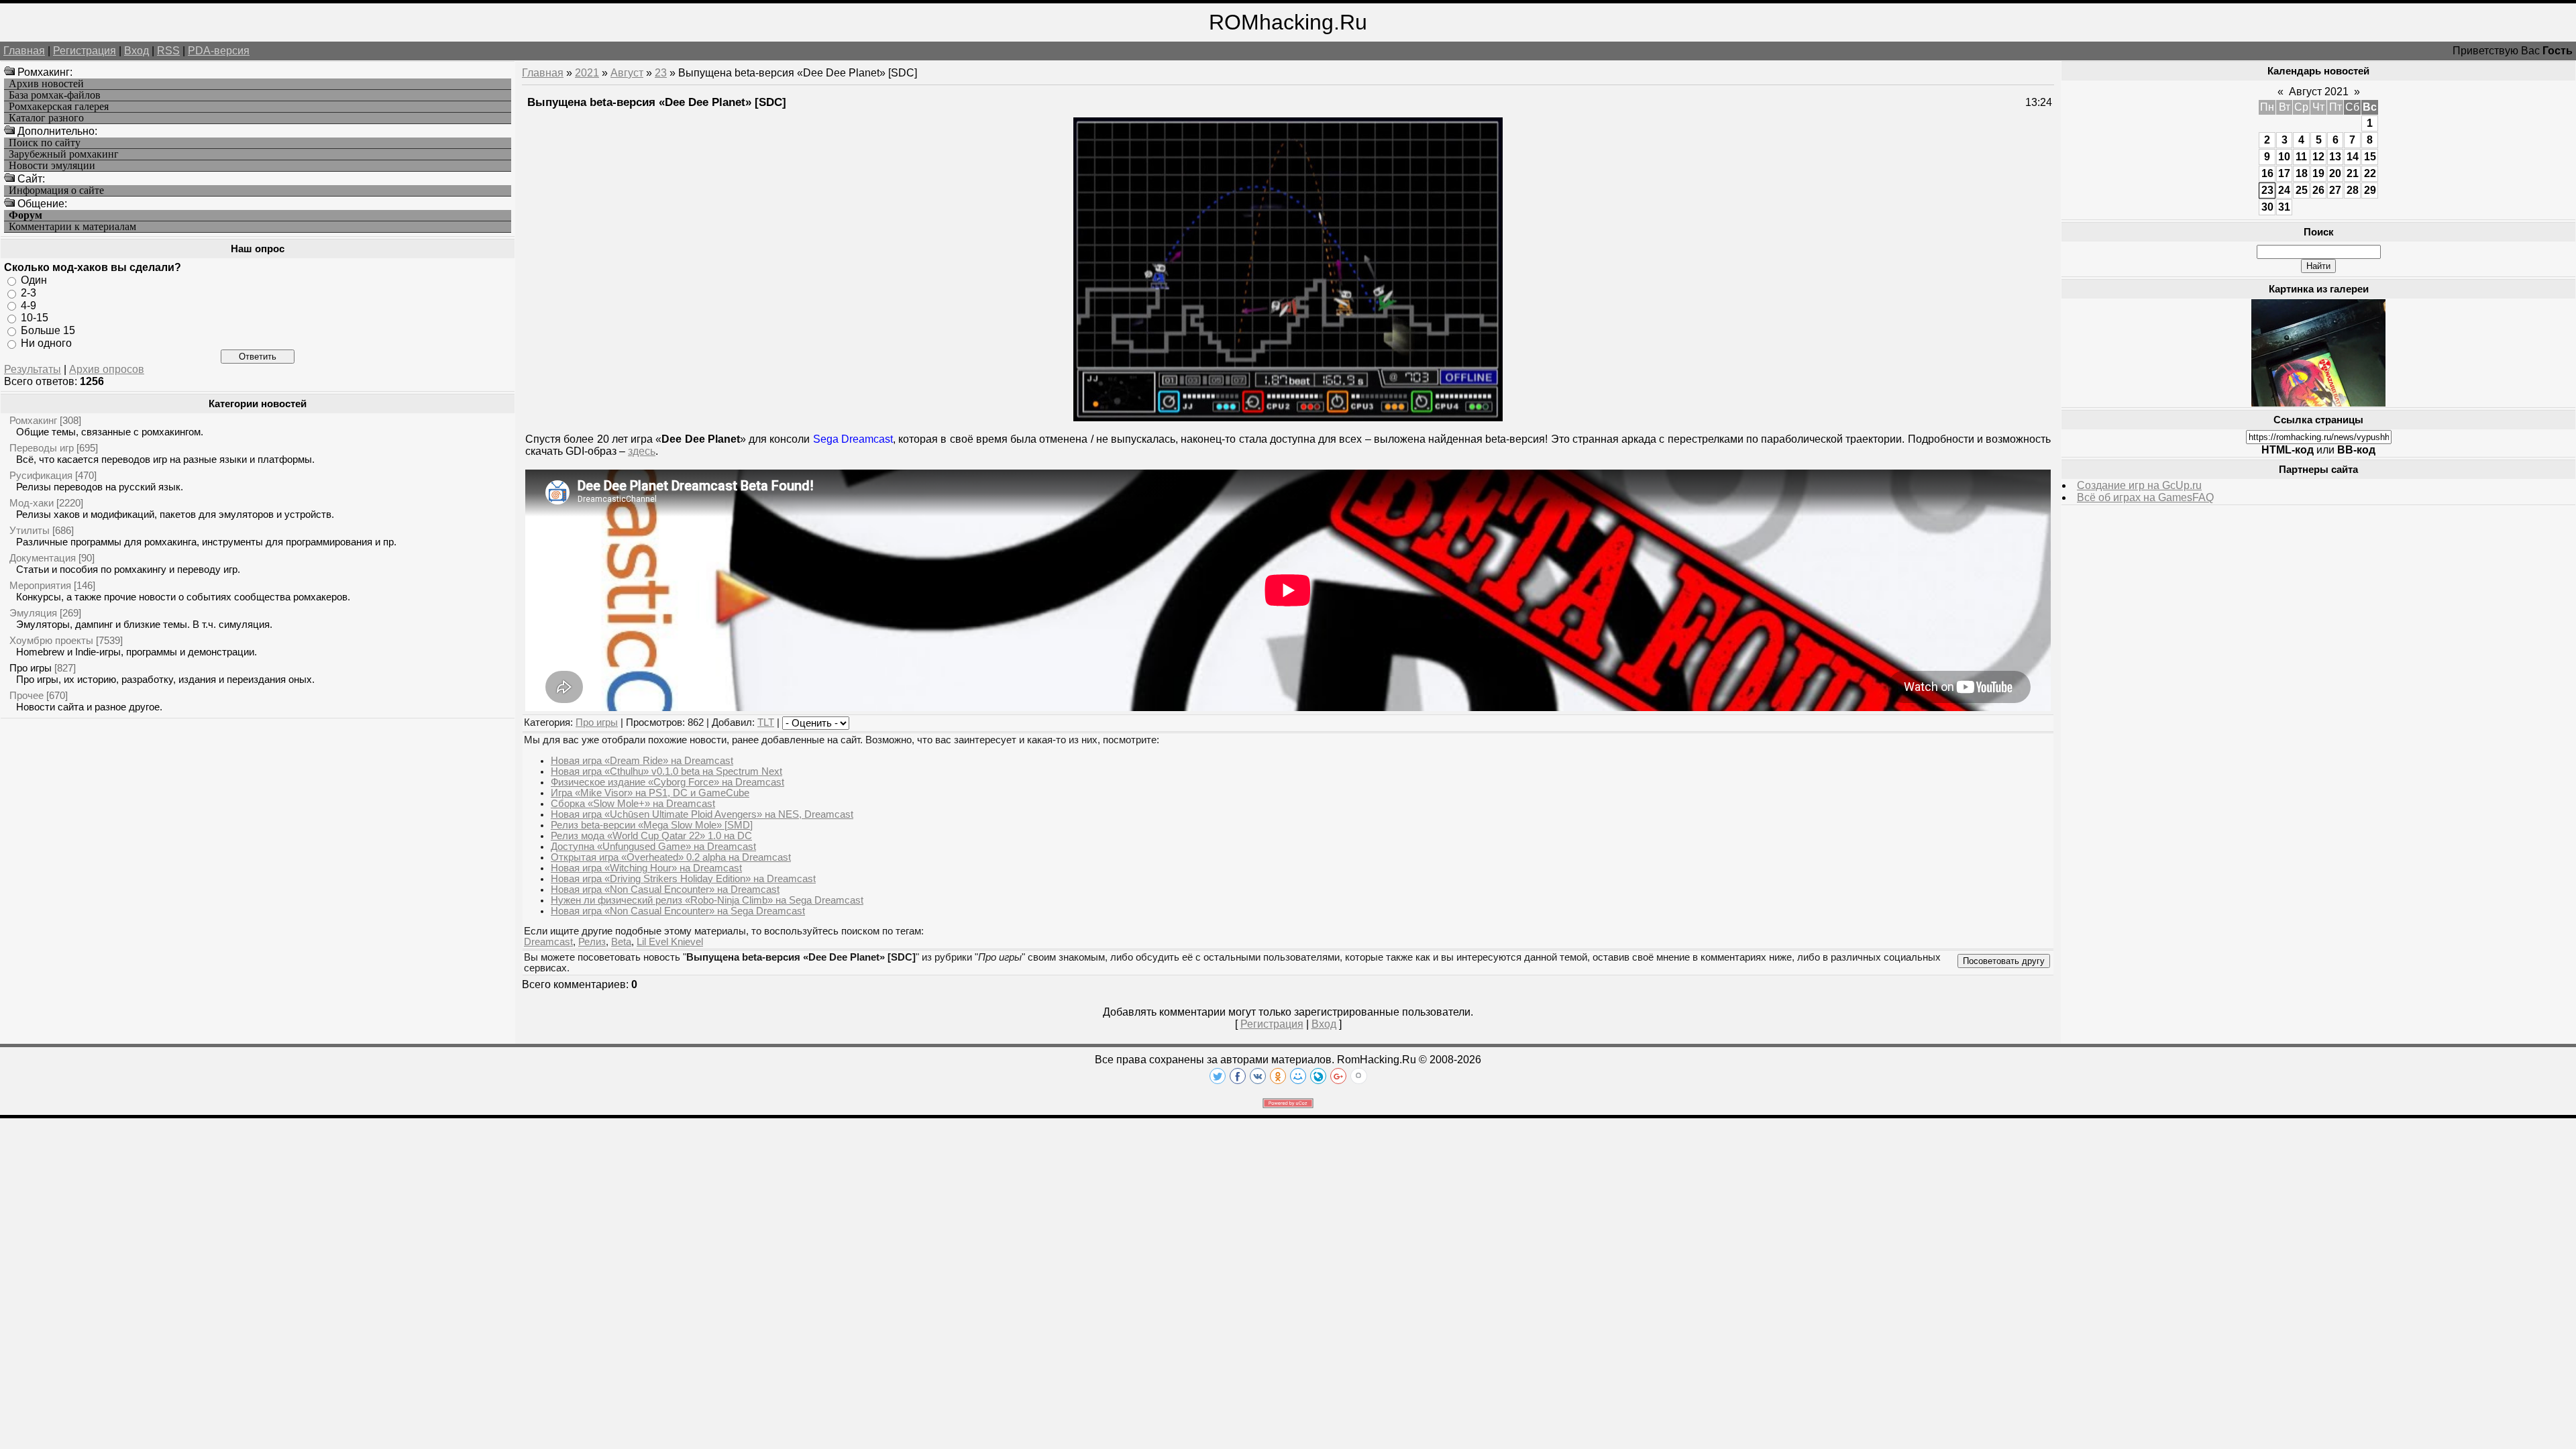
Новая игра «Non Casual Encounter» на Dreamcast (665, 890)
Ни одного (46, 343)
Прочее (26, 695)
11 (2301, 157)
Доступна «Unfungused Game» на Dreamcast (653, 847)
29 (2370, 190)
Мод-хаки (32, 503)
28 (2353, 190)
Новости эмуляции (52, 166)
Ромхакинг (33, 420)
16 (2267, 173)
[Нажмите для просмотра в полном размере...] (1288, 418)
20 (2335, 173)
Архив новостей (46, 84)
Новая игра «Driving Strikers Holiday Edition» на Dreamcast (683, 879)
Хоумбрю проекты (51, 640)
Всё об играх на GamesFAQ (2145, 497)
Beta (621, 942)
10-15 (35, 318)
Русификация (41, 475)
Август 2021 (2319, 92)
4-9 (29, 305)
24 (2284, 190)
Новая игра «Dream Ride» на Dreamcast (642, 761)
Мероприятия (40, 585)
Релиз (592, 942)
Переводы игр (42, 448)
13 (2335, 157)
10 (2284, 157)
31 (2284, 207)
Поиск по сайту (45, 143)
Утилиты (30, 530)
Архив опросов (107, 369)
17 (2284, 173)
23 (661, 73)
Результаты (33, 369)
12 (2318, 157)
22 (2370, 173)
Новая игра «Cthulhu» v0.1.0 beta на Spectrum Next (666, 771)
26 (2318, 190)
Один (34, 280)
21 (2353, 173)
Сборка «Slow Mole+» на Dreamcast (633, 804)
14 (2353, 157)
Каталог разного (46, 118)
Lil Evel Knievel (670, 942)
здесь (642, 451)
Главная (24, 51)
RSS (168, 51)
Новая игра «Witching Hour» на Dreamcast (646, 868)
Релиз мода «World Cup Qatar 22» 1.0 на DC (651, 836)
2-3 (29, 293)
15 (2370, 157)
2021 (587, 73)
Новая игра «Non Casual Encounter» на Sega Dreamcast (678, 911)
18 (2302, 173)
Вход (137, 51)
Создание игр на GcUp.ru (2139, 485)
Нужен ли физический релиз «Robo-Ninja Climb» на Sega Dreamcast (707, 900)
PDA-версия (219, 51)
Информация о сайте (56, 191)
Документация (43, 558)
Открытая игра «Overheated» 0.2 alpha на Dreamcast (671, 857)
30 (2267, 207)
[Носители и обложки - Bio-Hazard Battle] (2318, 403)
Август (627, 73)
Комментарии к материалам (72, 227)
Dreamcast (548, 942)
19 (2318, 173)
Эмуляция (33, 613)
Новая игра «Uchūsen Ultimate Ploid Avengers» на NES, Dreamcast (702, 814)
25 (2302, 190)
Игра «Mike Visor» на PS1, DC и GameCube (650, 793)
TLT (766, 722)
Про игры (31, 668)
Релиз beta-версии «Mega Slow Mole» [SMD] (652, 825)
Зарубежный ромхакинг (64, 154)
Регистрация (85, 51)
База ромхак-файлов (55, 95)
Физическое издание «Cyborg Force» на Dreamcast (667, 782)
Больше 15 (48, 330)
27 (2335, 190)
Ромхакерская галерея (59, 107)
